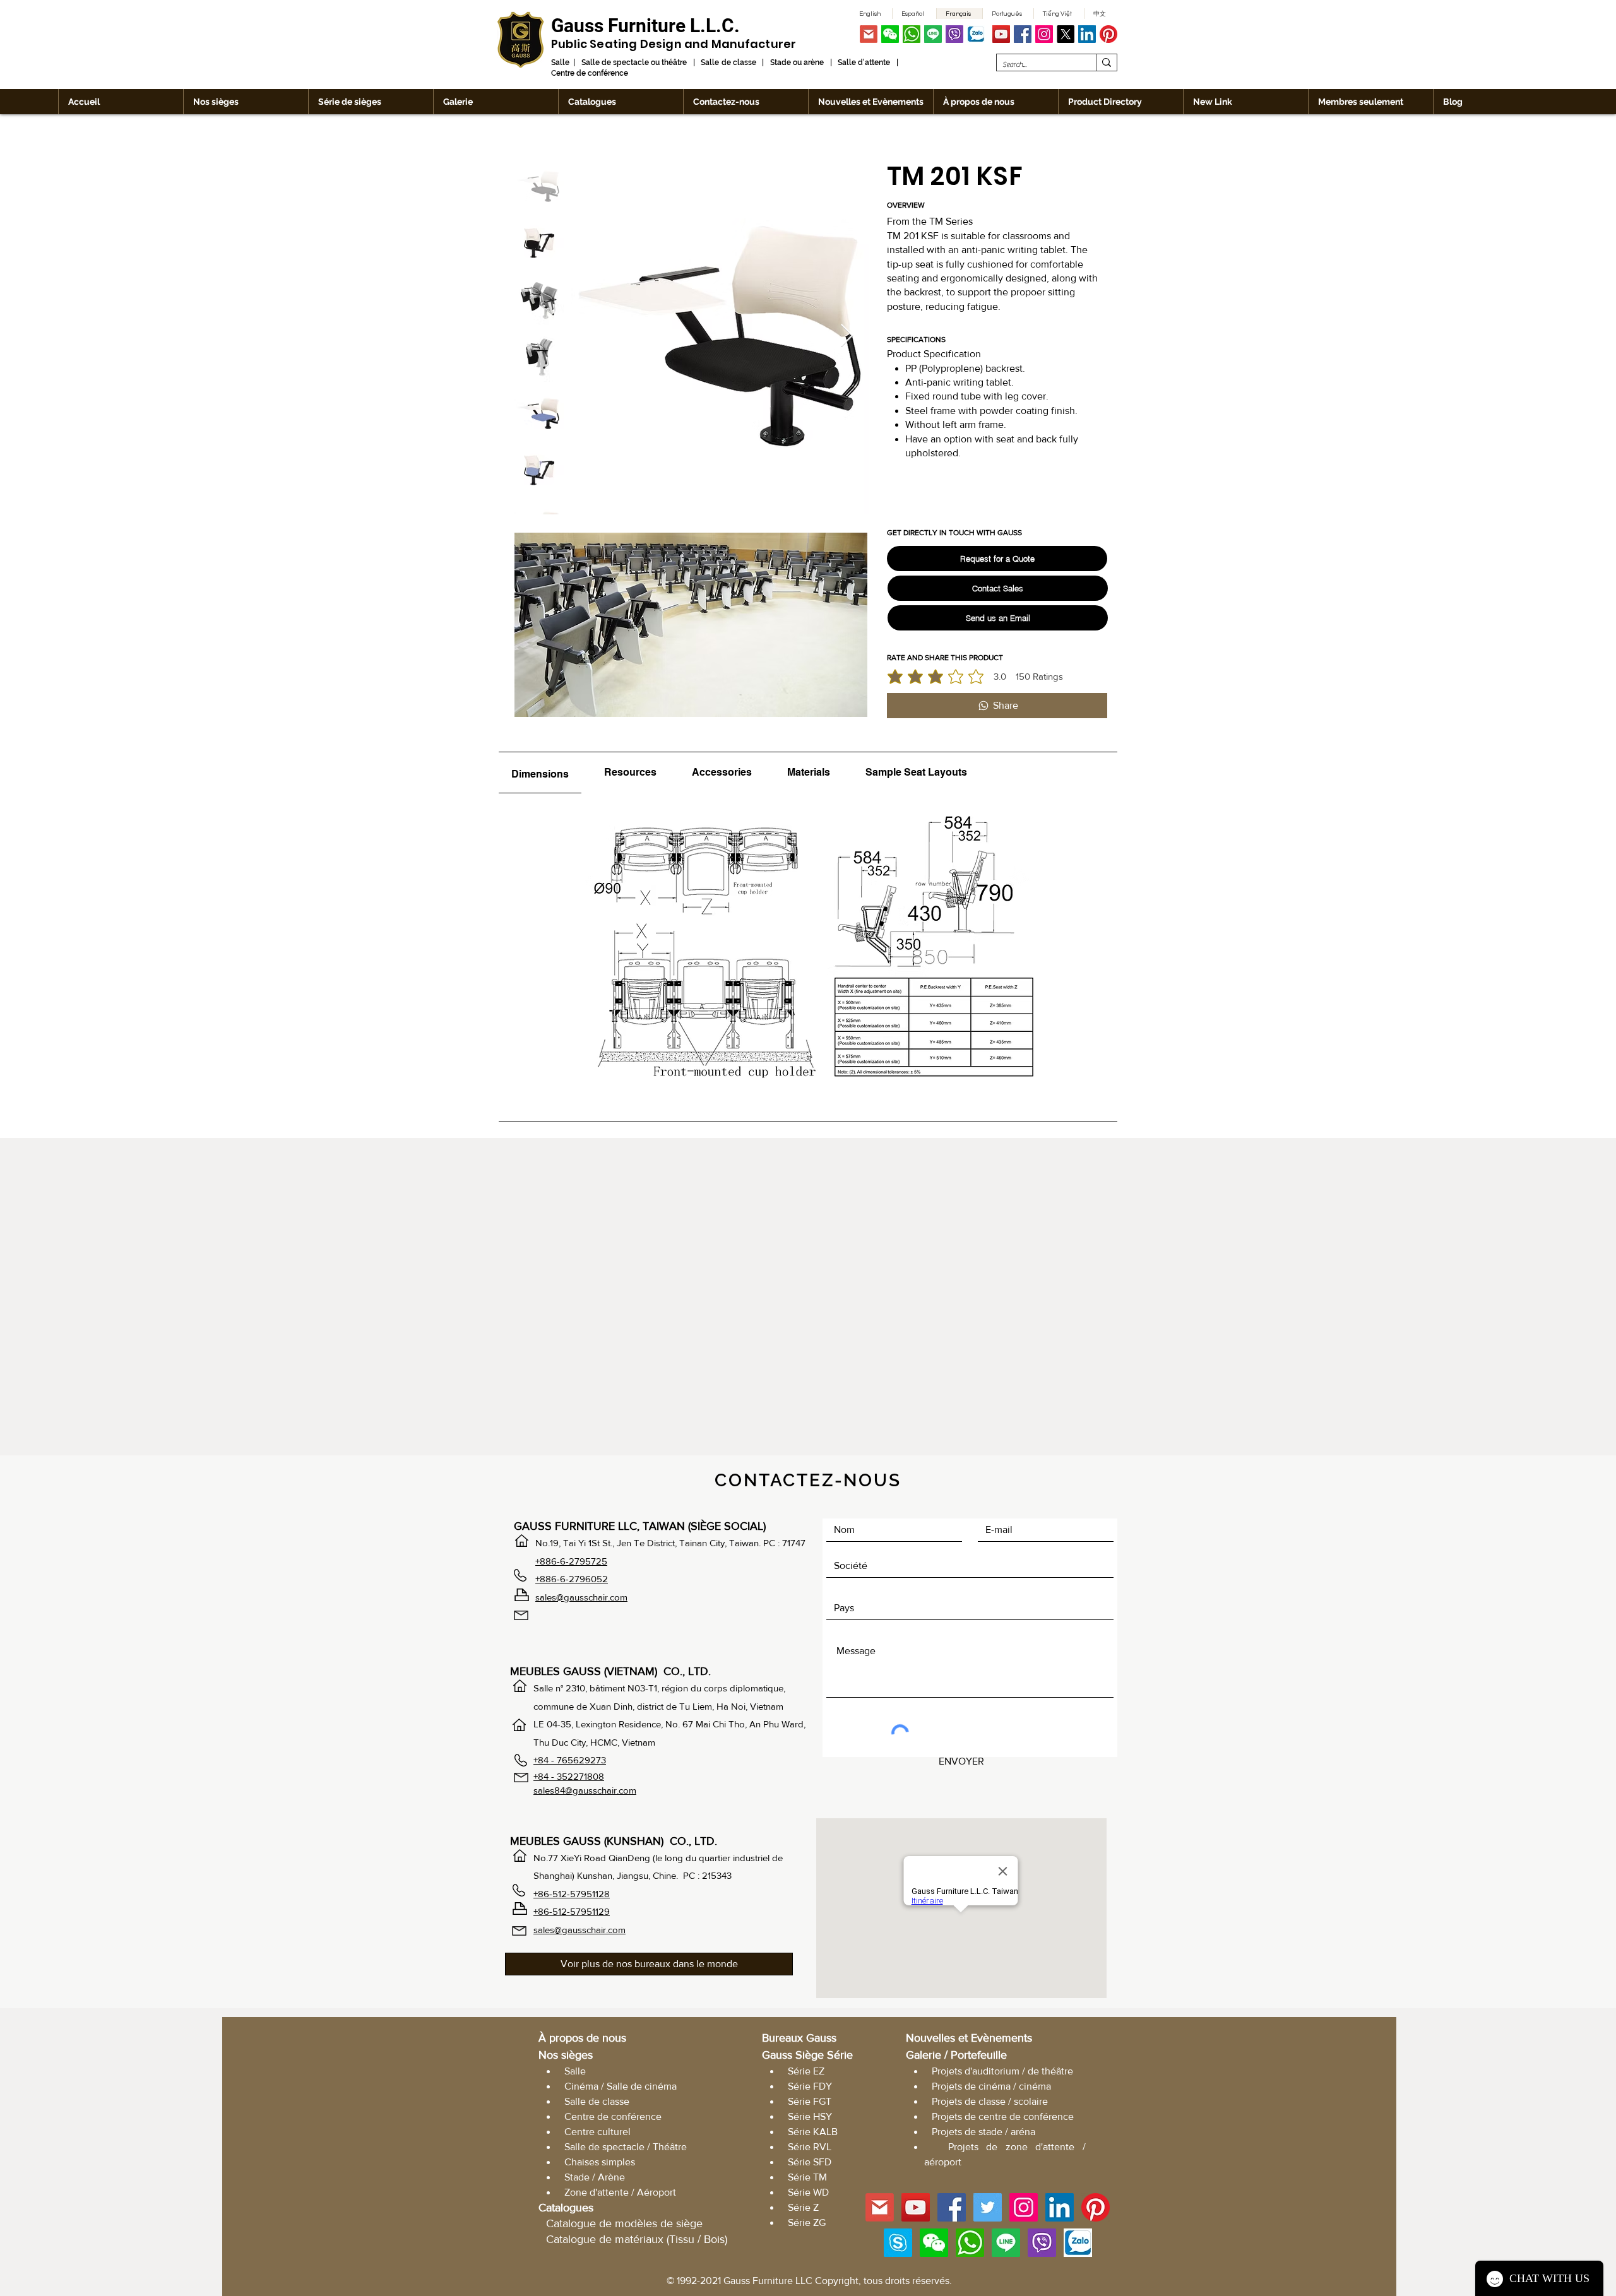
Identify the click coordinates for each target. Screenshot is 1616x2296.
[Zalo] (976, 34)
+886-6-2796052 (572, 1579)
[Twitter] (988, 2207)
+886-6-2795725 (571, 1561)
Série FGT (810, 2101)
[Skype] (898, 2243)
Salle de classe (597, 2101)
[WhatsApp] (912, 34)
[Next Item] (847, 336)
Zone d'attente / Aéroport (620, 2192)
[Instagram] (1044, 34)
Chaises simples (600, 2162)
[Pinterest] (1108, 34)
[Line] (933, 34)
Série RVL (810, 2147)
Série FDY (810, 2086)
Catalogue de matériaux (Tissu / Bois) (637, 2239)
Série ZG (807, 2222)
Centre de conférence (613, 2116)
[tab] (540, 773)
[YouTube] (1001, 34)
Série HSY (810, 2116)
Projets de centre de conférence (1003, 2116)
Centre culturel (597, 2132)
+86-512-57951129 (572, 1911)
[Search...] (1106, 62)
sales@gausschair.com (581, 1597)
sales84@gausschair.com (585, 1790)
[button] (890, 34)
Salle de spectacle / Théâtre (626, 2147)
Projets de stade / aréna (983, 2132)
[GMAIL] (869, 34)
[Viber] (954, 34)
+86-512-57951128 (572, 1894)
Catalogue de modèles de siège (624, 2223)
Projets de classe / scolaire (990, 2101)
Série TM (807, 2177)
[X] (1066, 34)
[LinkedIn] (1087, 34)
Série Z (803, 2207)
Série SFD (810, 2162)
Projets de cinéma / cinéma (991, 2086)
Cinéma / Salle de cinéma (621, 2086)
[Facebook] (1023, 34)
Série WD (808, 2192)
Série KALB (813, 2132)
